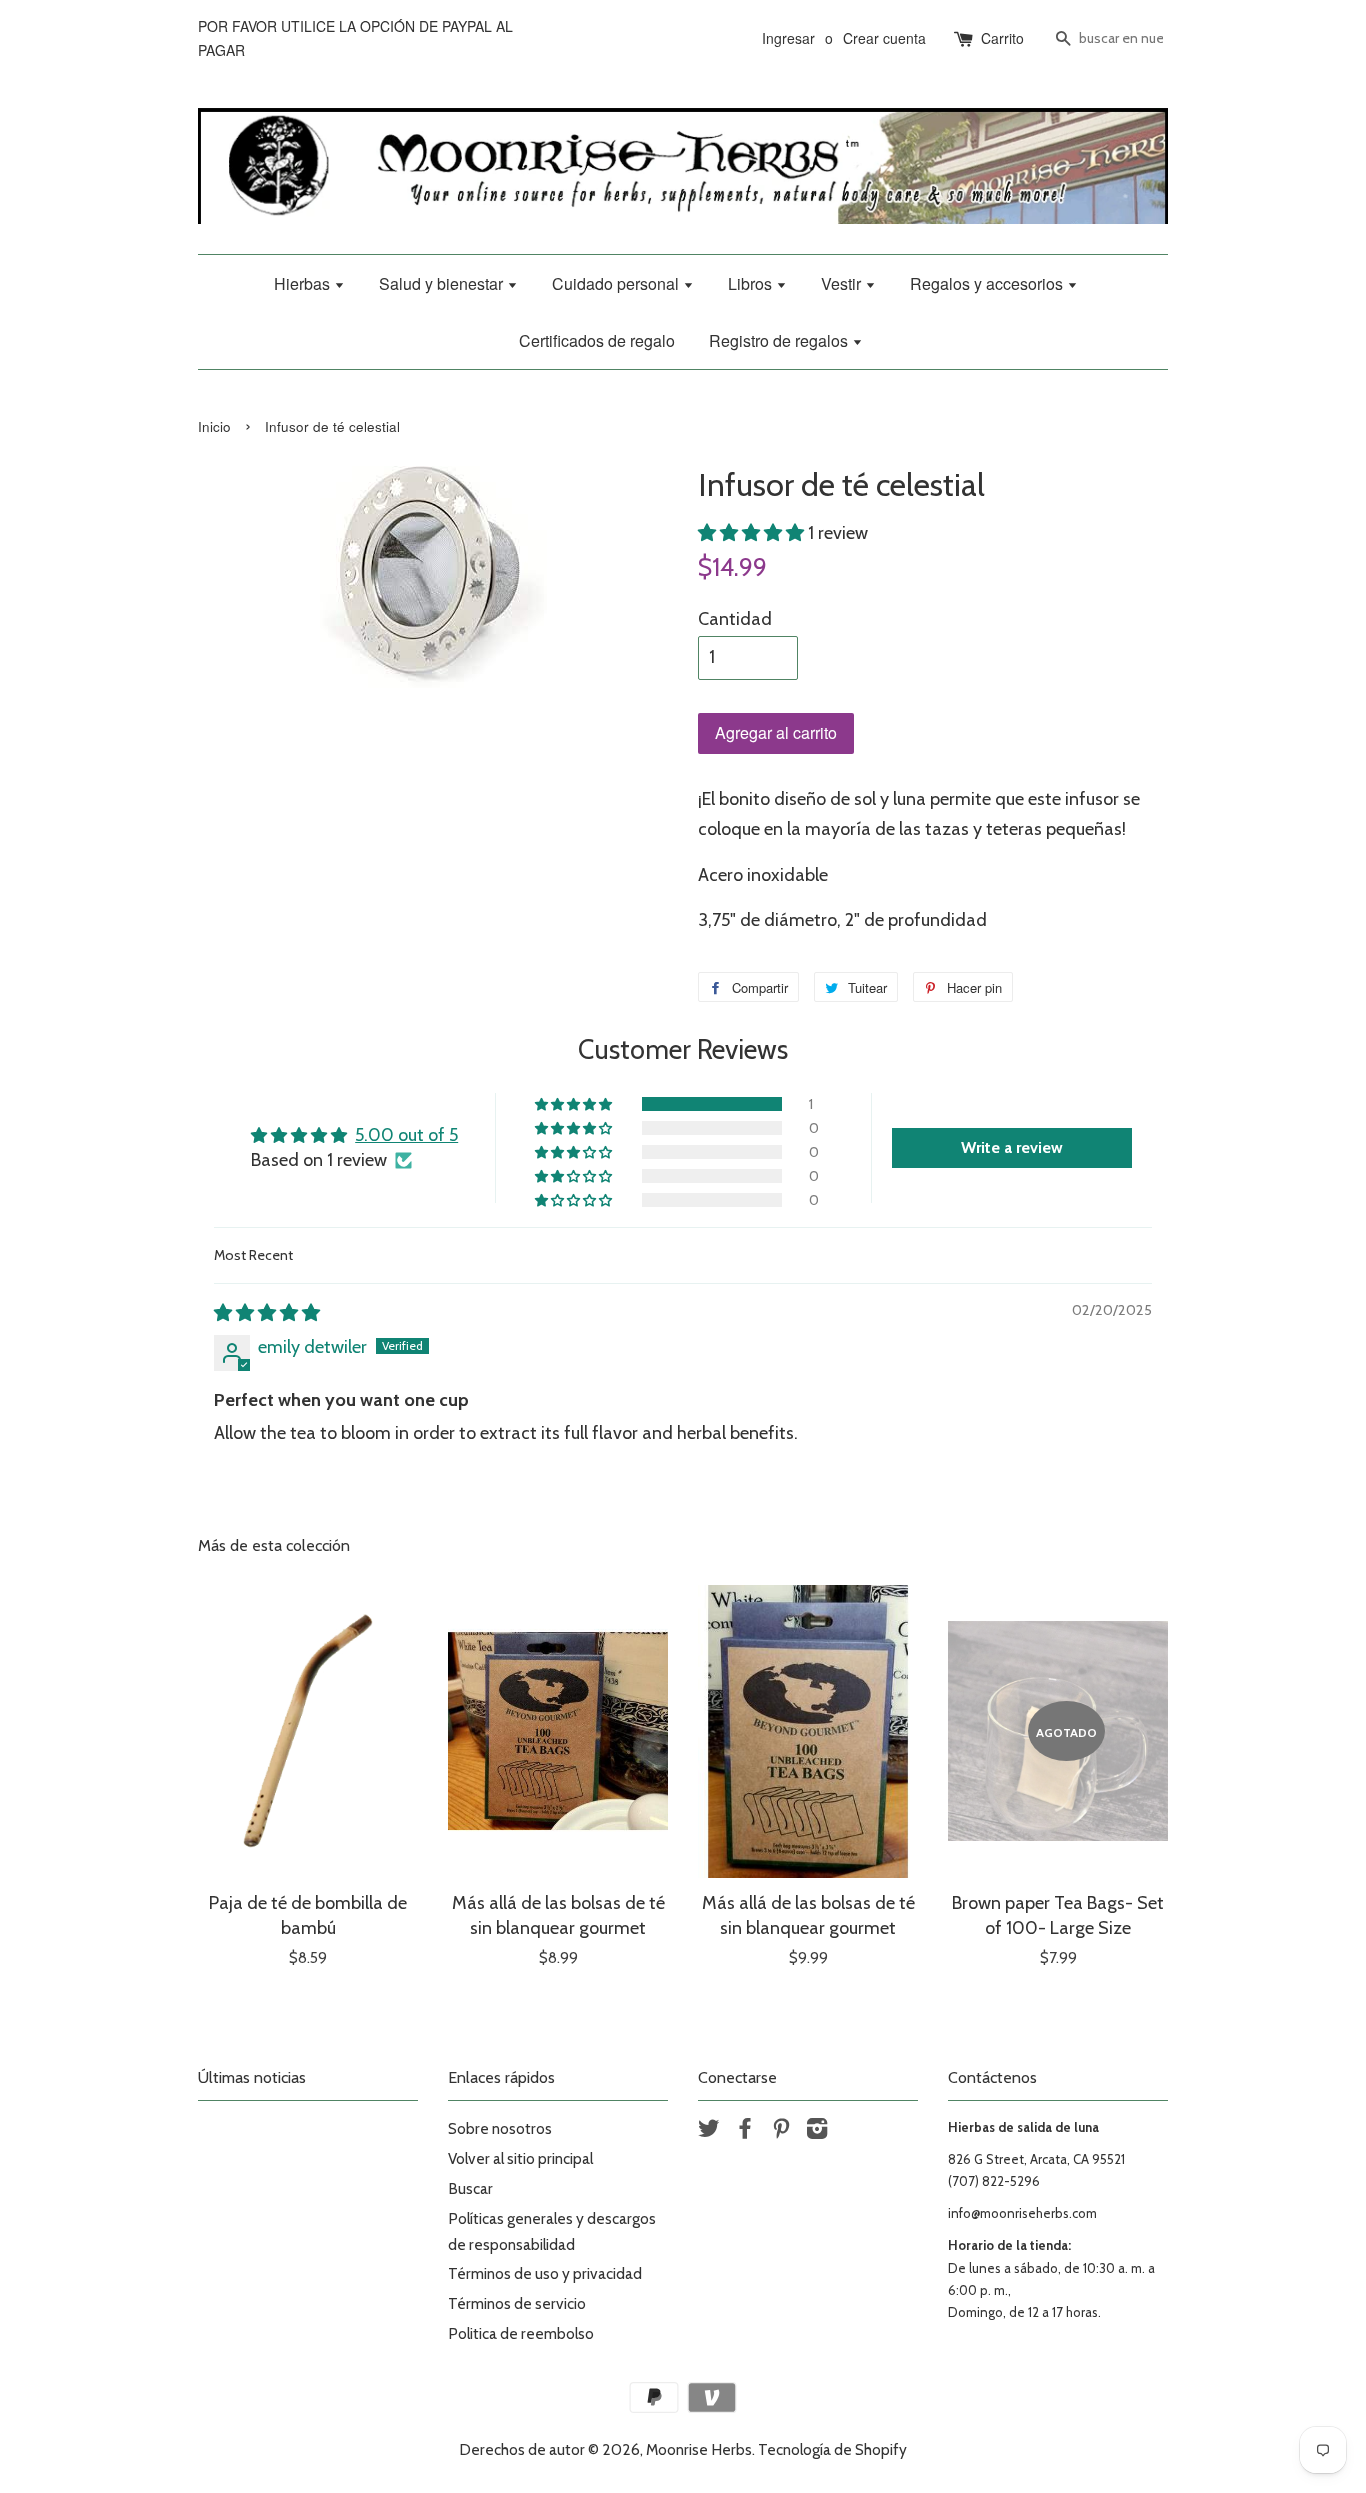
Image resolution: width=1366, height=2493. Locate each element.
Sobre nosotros (500, 2128)
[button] (753, 533)
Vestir (843, 283)
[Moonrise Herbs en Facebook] (745, 2131)
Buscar (470, 2188)
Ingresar (788, 38)
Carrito (1002, 38)
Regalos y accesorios (988, 283)
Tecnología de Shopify (832, 2449)
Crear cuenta (884, 38)
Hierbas (304, 283)
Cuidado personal (617, 283)
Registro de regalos (780, 340)
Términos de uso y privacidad (545, 2273)
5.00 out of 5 (406, 1135)
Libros (752, 283)
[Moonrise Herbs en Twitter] (709, 2131)
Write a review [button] (1012, 1147)
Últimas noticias (252, 2077)
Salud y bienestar (443, 283)
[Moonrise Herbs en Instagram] (817, 2131)
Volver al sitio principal (520, 2158)
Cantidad (735, 619)
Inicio (214, 426)
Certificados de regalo (597, 340)
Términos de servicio (517, 2303)
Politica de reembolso (521, 2333)
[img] (267, 1313)
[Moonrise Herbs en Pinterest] (781, 2131)
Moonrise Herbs (699, 2449)
